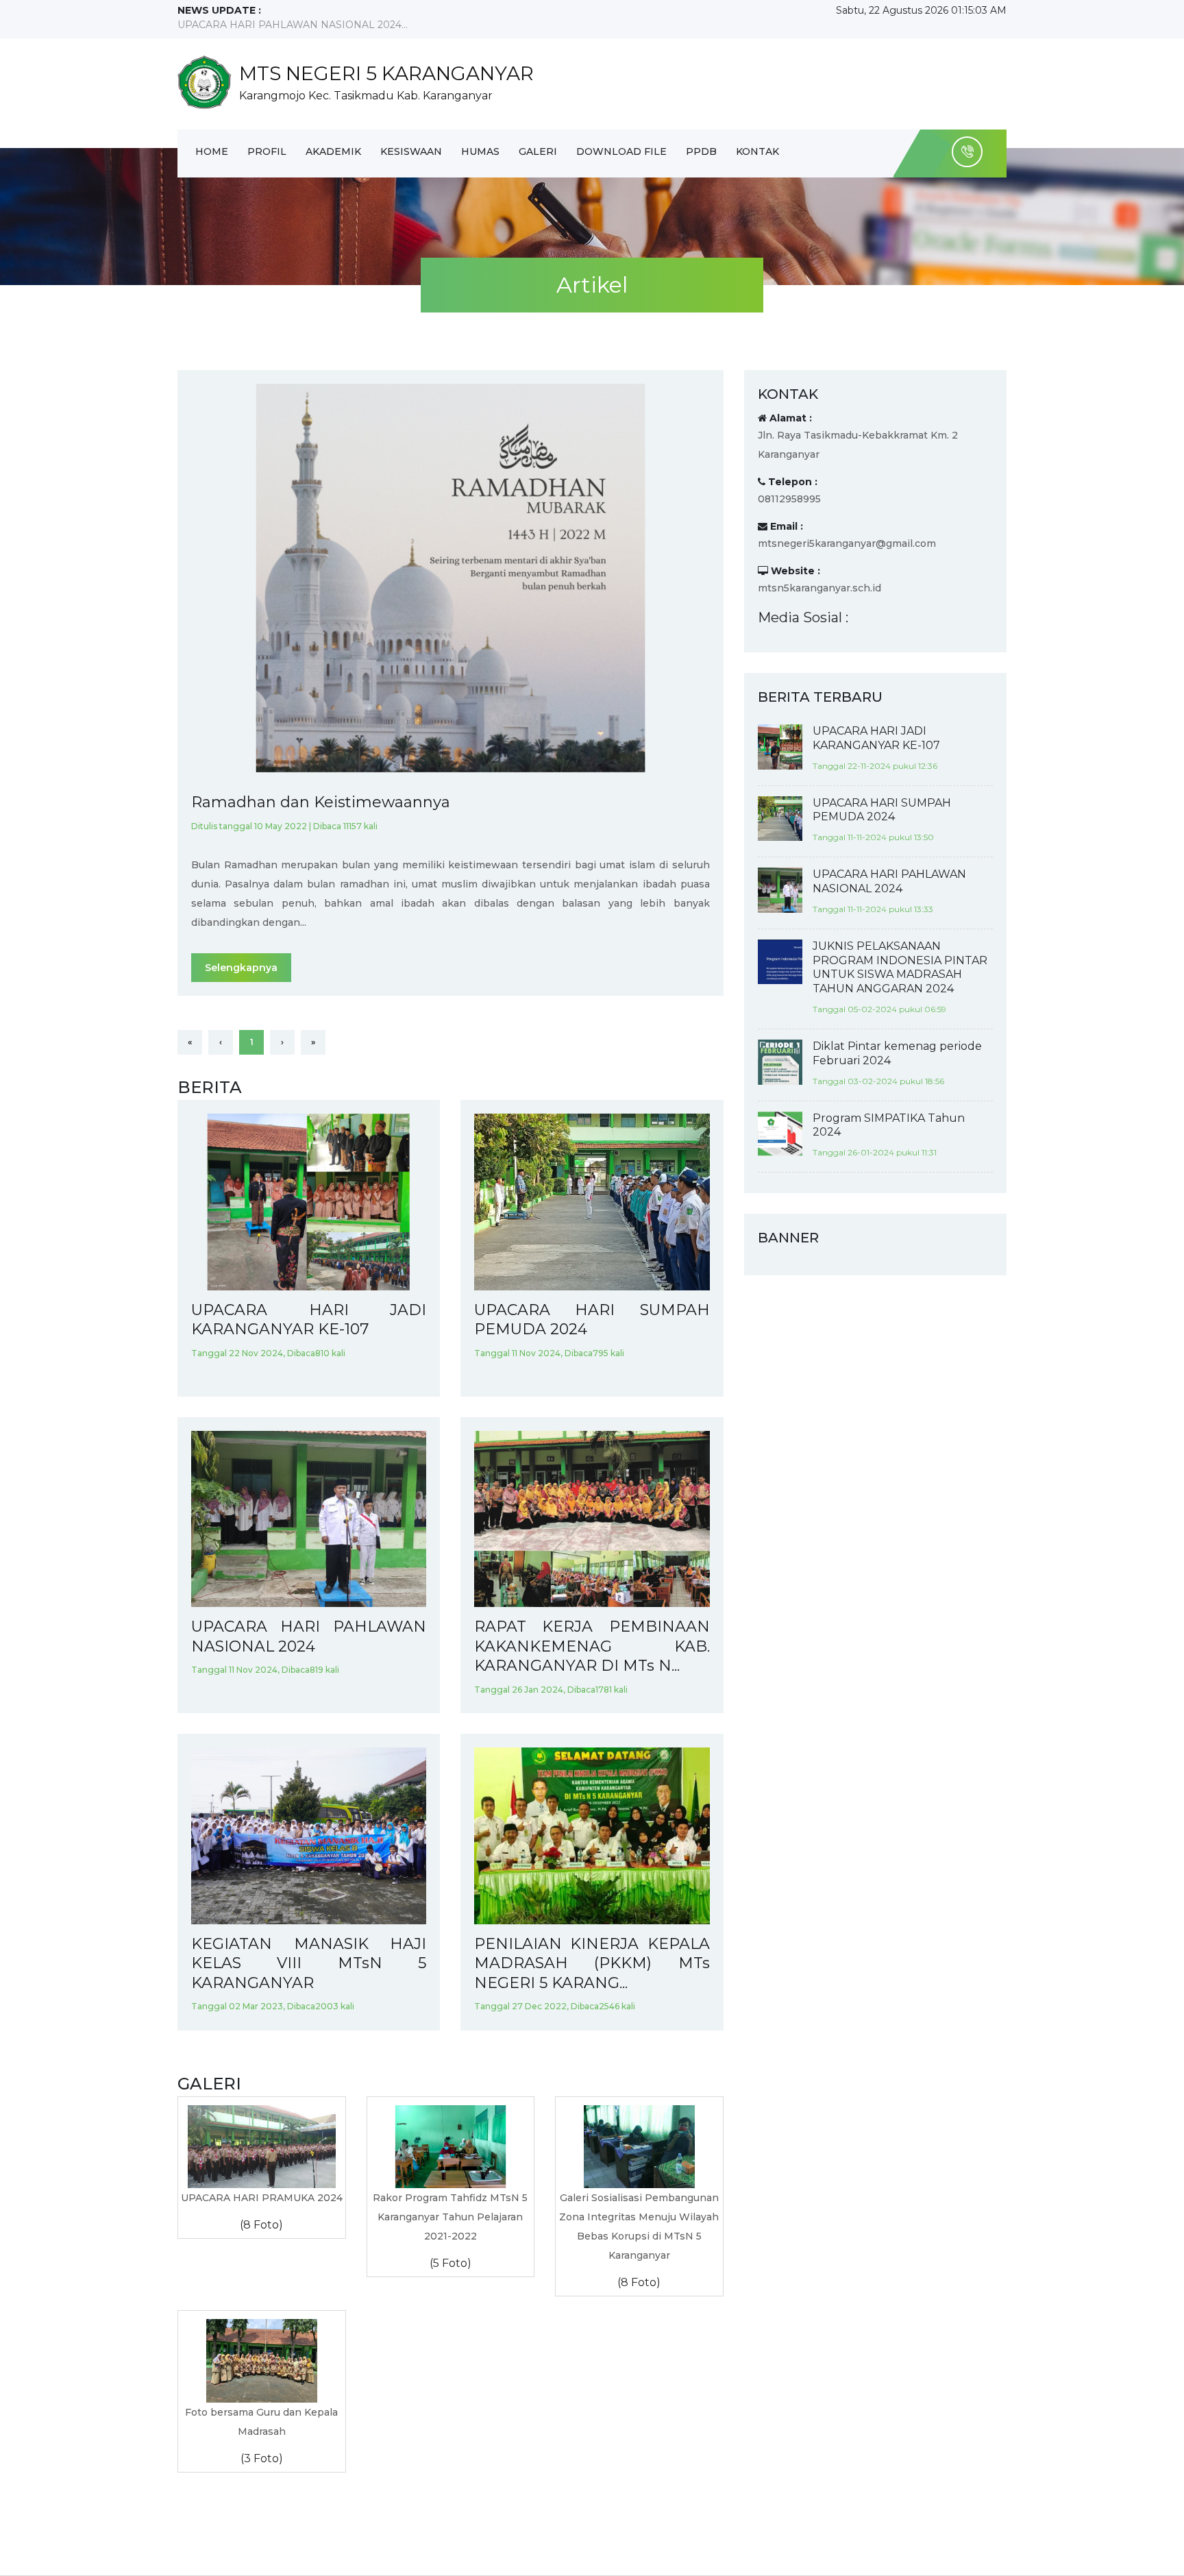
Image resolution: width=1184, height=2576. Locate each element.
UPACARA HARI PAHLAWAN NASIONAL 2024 (309, 1636)
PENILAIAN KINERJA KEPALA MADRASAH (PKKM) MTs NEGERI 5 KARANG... (592, 1963)
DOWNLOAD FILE (621, 151)
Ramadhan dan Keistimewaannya (321, 802)
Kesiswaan (411, 151)
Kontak (757, 151)
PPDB (701, 151)
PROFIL (267, 151)
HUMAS (480, 151)
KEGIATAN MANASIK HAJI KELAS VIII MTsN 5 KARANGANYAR (309, 1963)
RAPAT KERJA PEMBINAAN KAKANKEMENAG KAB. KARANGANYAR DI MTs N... (592, 1646)
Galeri (538, 151)
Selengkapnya (241, 968)
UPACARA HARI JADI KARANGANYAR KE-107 (309, 1320)
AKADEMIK (333, 151)
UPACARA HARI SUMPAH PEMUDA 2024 (592, 1320)
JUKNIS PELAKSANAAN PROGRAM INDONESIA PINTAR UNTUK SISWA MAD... (371, 25)
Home (212, 151)
